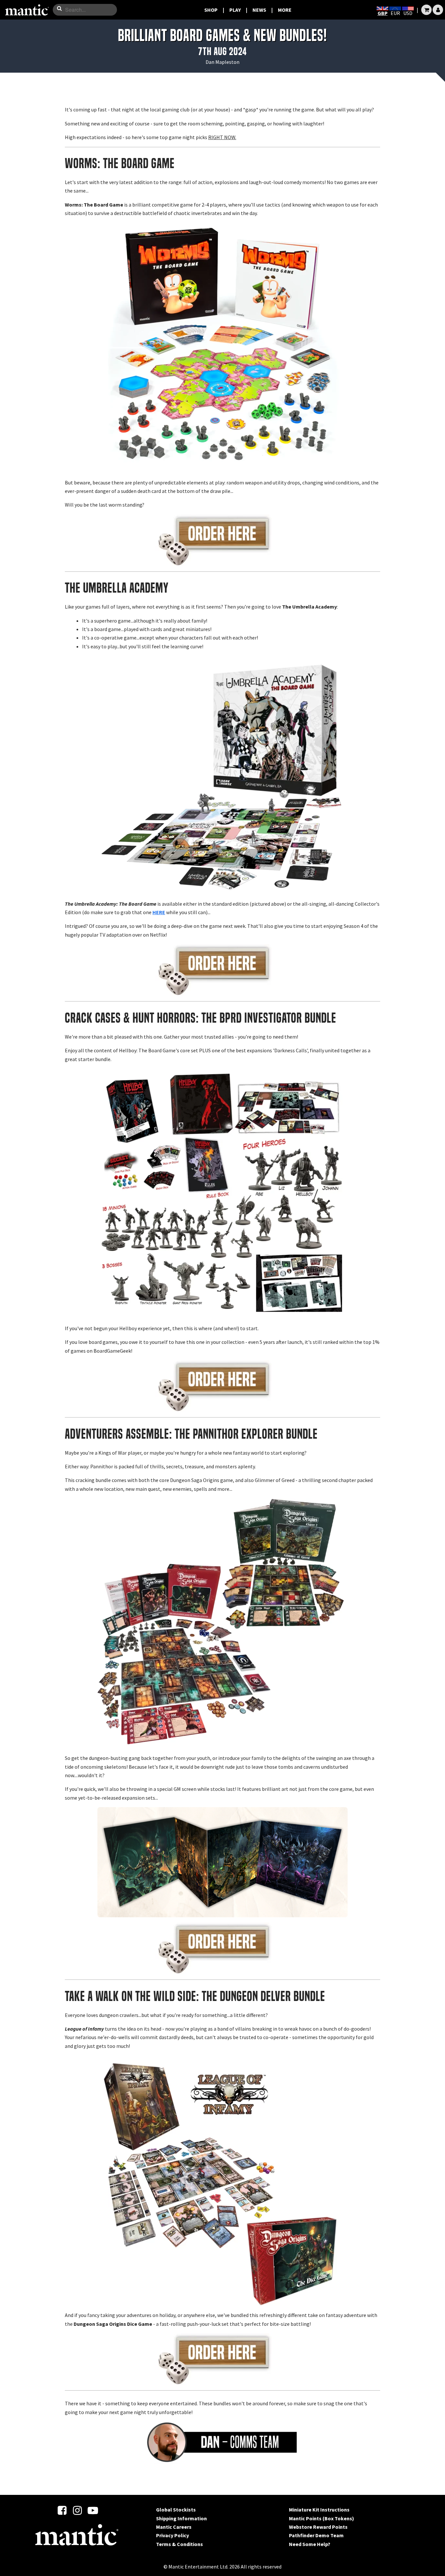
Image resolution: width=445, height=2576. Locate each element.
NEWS (259, 10)
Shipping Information (181, 2518)
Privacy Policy (172, 2535)
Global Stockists (176, 2510)
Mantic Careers (174, 2527)
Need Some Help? (310, 2544)
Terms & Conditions (179, 2544)
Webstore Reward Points (318, 2527)
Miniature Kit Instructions (319, 2510)
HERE (159, 912)
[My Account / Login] (438, 10)
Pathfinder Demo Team (316, 2535)
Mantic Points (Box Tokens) (322, 2518)
